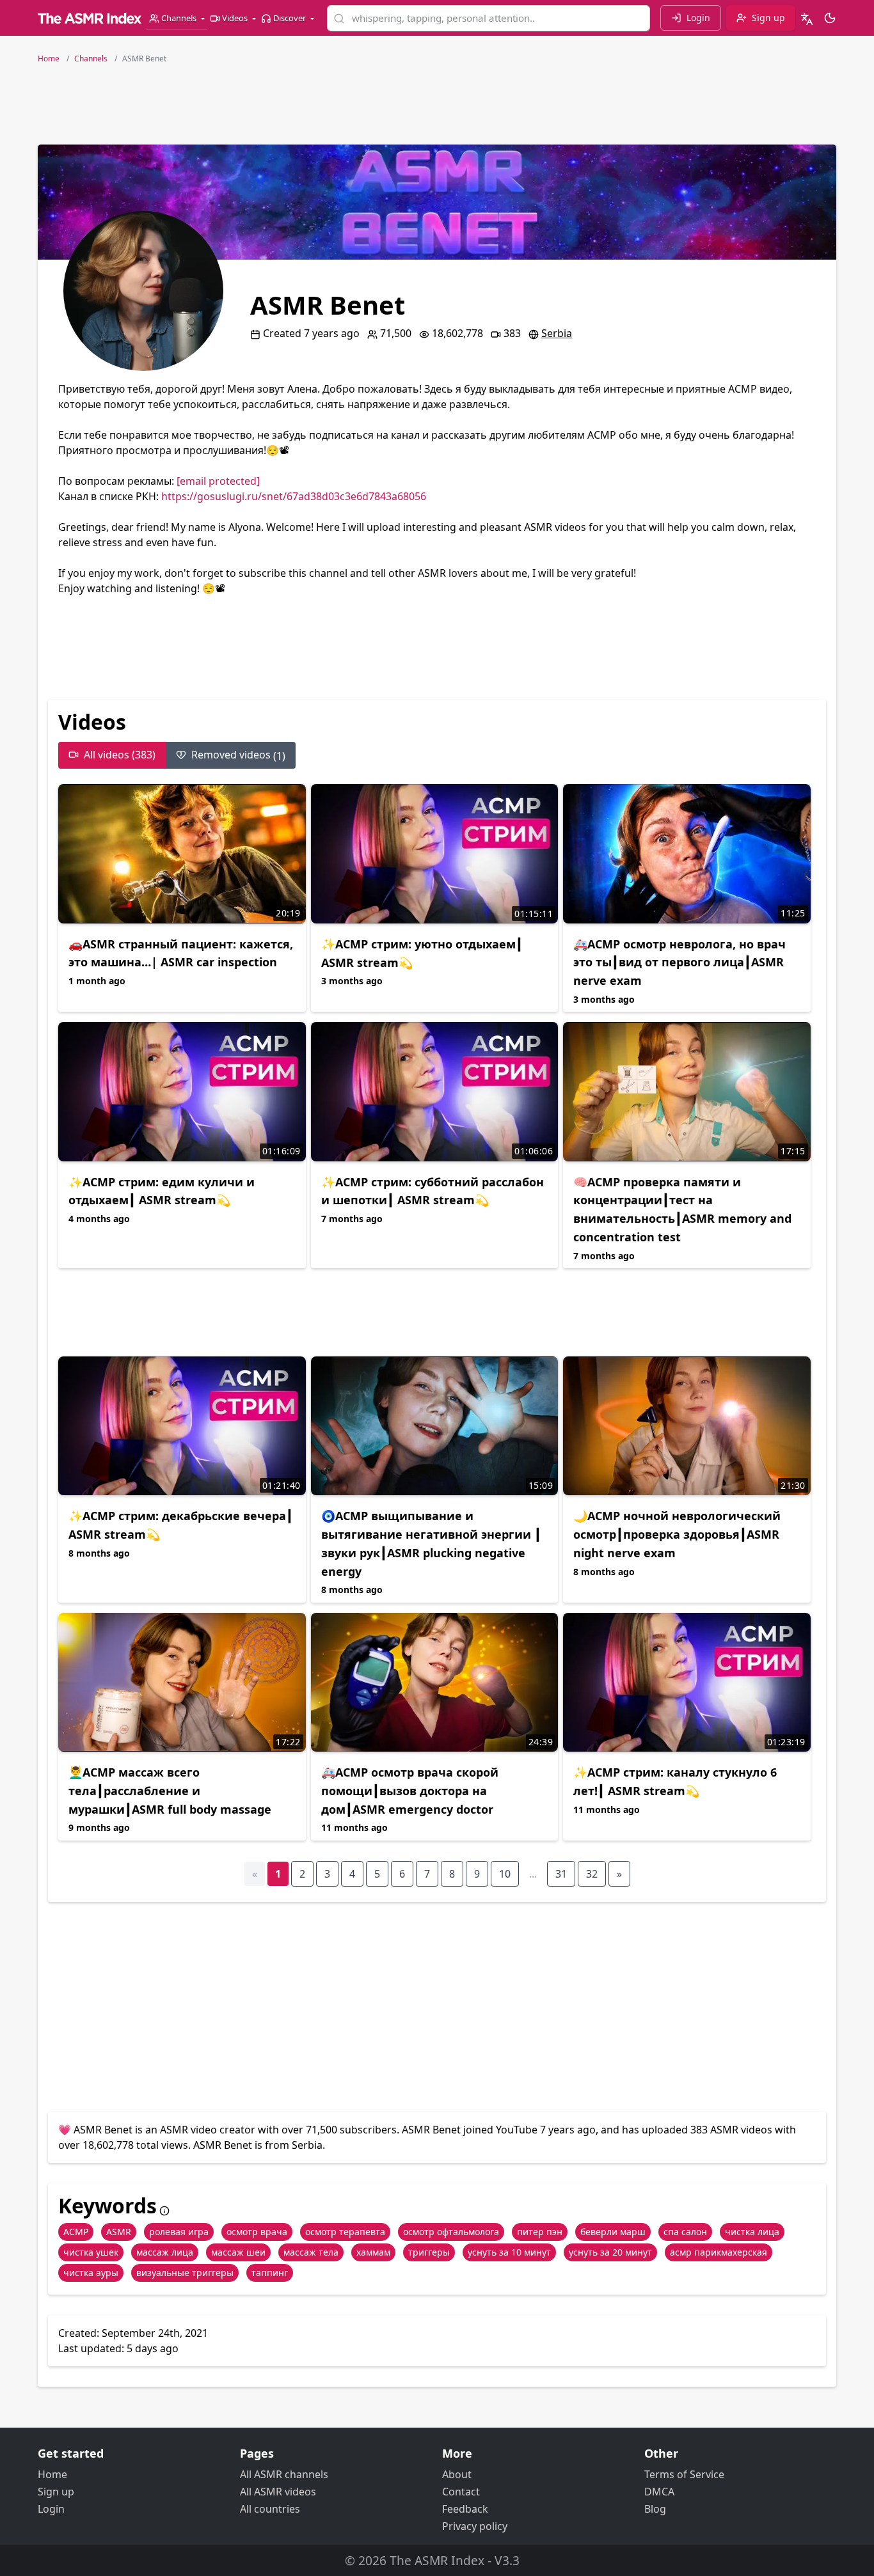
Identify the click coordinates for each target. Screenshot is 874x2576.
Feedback (465, 2509)
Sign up (56, 2492)
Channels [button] (179, 18)
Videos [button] (235, 18)
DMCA (659, 2492)
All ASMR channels (284, 2474)
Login (51, 2509)
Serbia (557, 333)
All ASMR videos (278, 2492)
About (457, 2474)
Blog (655, 2509)
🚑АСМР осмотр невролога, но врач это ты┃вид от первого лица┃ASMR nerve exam (679, 962)
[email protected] (218, 481)
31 (561, 1874)
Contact (461, 2492)
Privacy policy (475, 2526)
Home (52, 2474)
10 (505, 1874)
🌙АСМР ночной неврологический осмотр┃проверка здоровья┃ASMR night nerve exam (677, 1534)
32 (592, 1874)
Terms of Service (684, 2474)
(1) (238, 755)
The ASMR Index (437, 2560)
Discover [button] (290, 18)
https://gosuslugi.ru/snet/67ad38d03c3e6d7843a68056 (294, 496)
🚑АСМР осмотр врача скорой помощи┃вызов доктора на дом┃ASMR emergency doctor (410, 1791)
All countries (270, 2509)
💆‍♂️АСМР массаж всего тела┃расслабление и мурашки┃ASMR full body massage (170, 1791)
